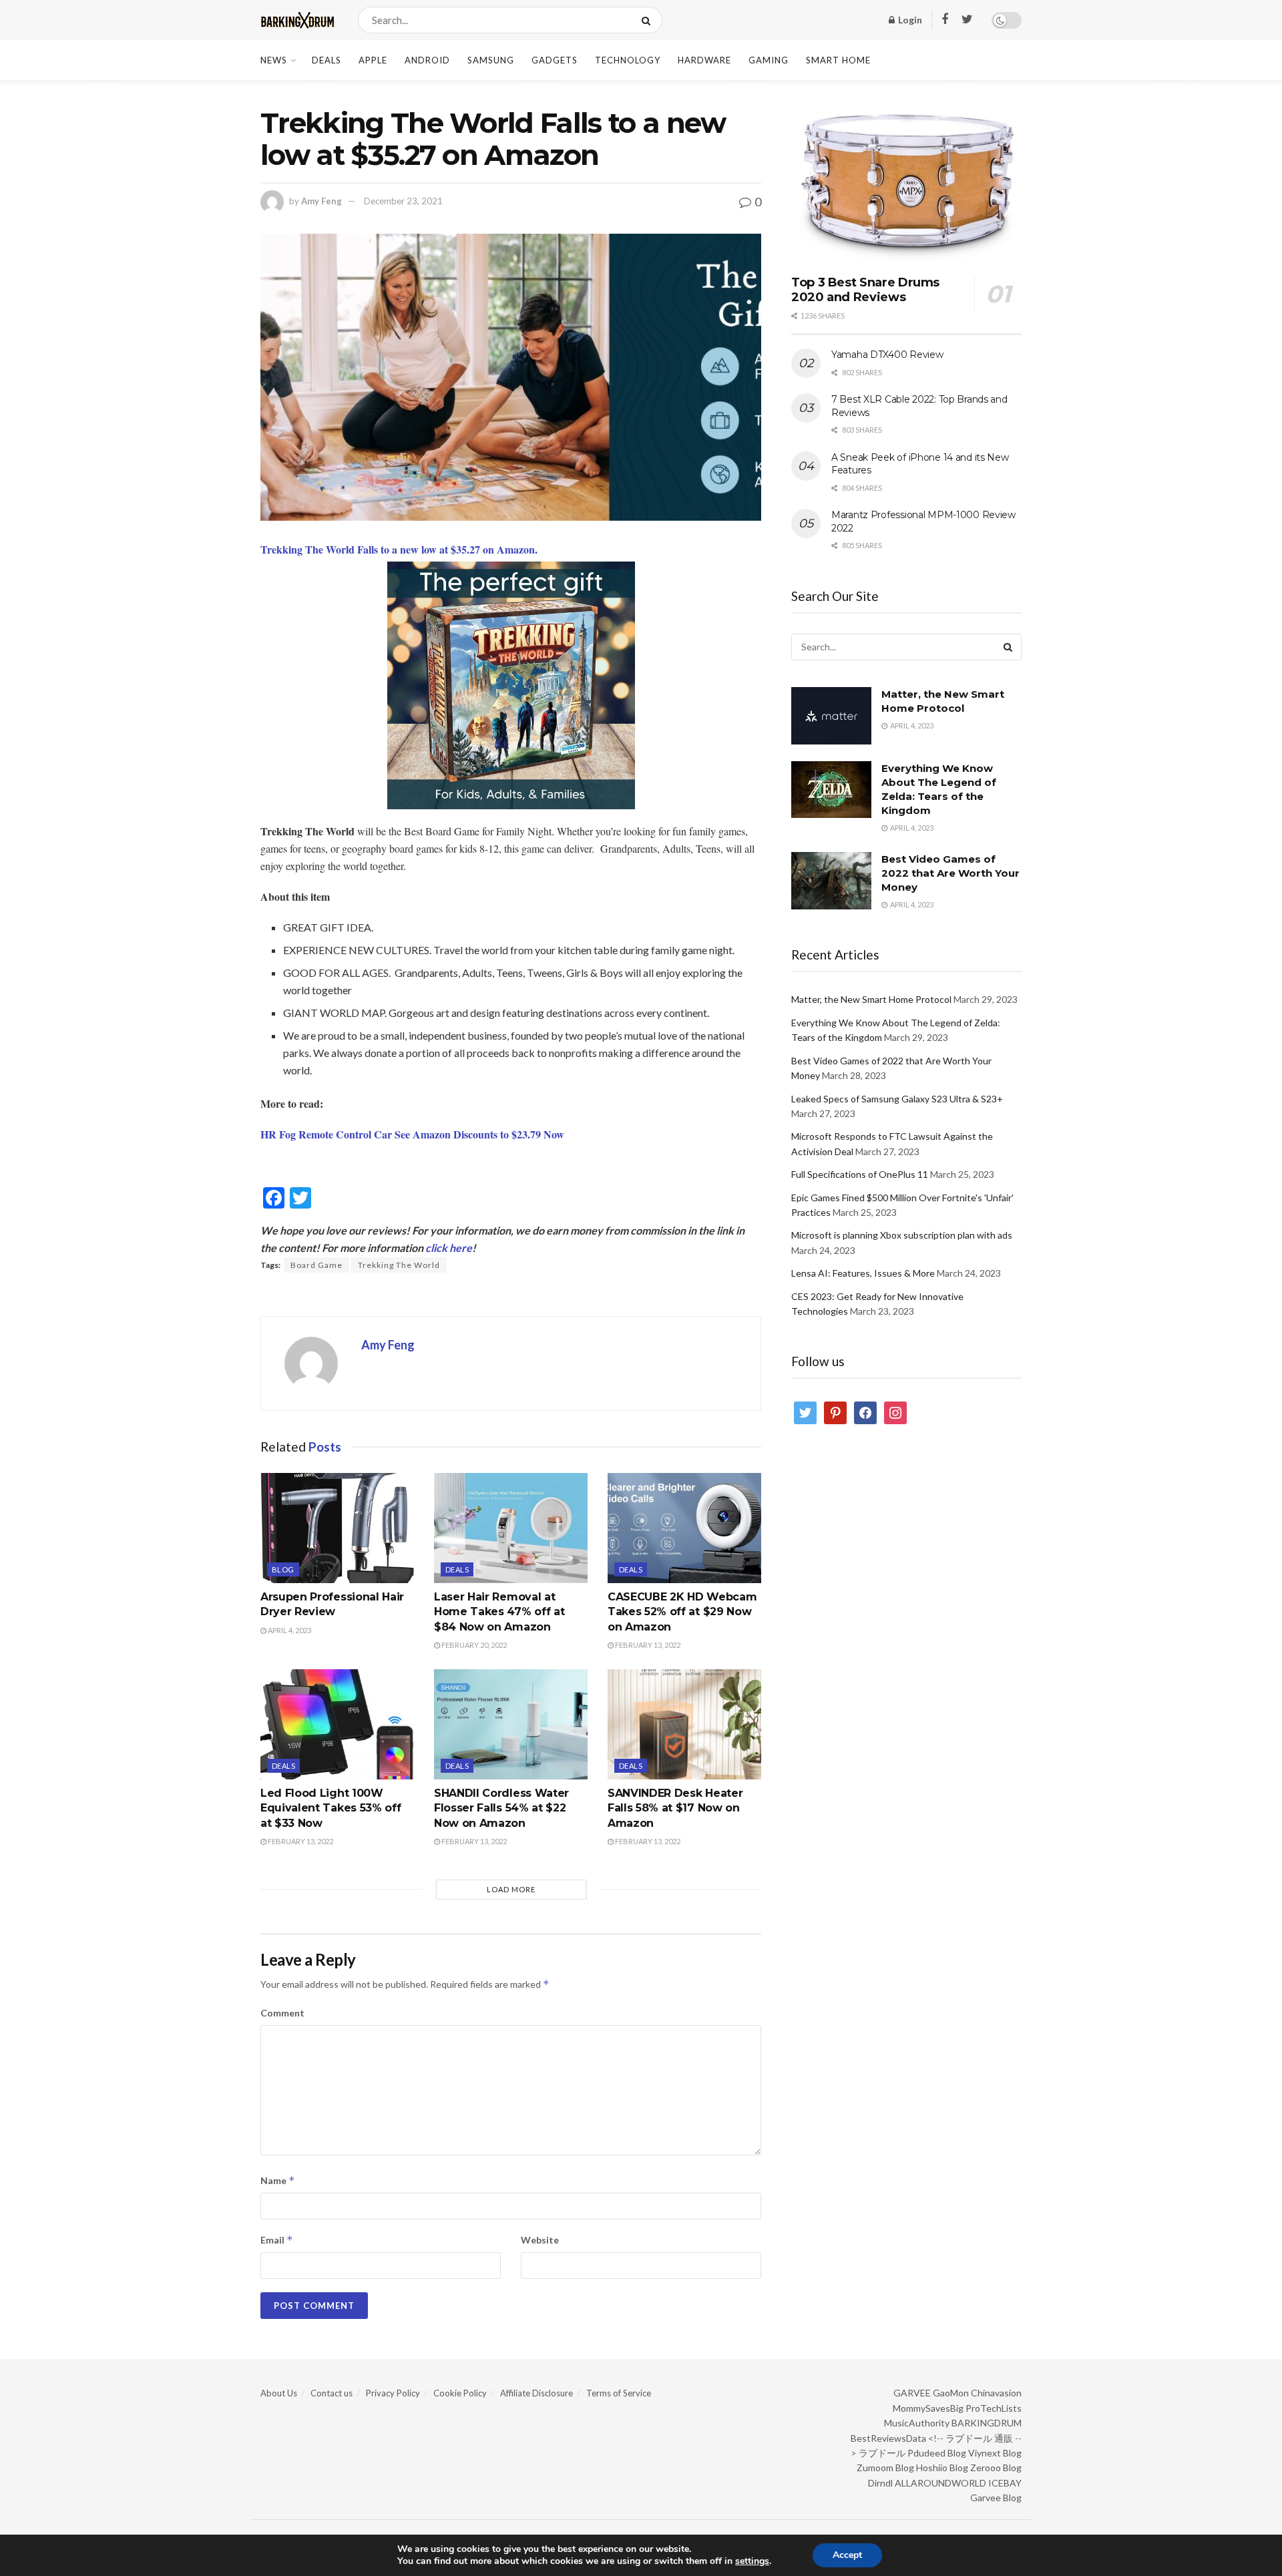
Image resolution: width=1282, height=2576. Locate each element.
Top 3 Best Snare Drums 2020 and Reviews (865, 290)
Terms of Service (619, 2393)
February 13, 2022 (647, 1645)
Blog (283, 1569)
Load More (511, 1889)
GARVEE (912, 2393)
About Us (279, 2393)
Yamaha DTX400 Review (887, 355)
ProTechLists (994, 2408)
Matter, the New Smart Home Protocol (871, 999)
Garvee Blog (996, 2498)
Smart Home (838, 60)
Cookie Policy (460, 2393)
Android (427, 60)
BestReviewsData (888, 2438)
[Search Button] (649, 20)
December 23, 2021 (403, 201)
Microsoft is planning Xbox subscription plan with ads (902, 1235)
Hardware (704, 60)
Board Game (316, 1265)
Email (277, 2240)
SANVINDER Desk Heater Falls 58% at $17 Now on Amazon (675, 1808)
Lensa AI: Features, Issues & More (863, 1273)
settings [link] (752, 2561)
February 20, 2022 (473, 1645)
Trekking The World (399, 1265)
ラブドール (882, 2453)
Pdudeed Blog (937, 2453)
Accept (847, 2555)
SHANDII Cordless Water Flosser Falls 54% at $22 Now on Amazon (501, 1808)
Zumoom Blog (885, 2467)
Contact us (332, 2393)
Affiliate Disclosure (537, 2393)
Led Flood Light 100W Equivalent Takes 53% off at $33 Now (331, 1808)
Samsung (491, 60)
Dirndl (880, 2483)
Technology (628, 60)
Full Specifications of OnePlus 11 (860, 1174)
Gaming (769, 60)
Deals (327, 60)
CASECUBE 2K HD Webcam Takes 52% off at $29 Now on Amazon (682, 1612)
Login (909, 20)
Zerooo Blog (996, 2467)
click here (449, 1248)
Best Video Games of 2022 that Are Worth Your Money (950, 873)
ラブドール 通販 (979, 2438)
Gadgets (555, 60)
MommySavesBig (928, 2408)
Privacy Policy (393, 2393)
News (274, 60)
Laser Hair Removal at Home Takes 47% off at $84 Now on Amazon (499, 1612)
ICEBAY (1005, 2483)
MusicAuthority (917, 2423)
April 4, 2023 (289, 1630)
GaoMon (951, 2393)
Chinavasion (996, 2393)
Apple (373, 60)
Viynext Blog (995, 2453)
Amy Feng (322, 201)
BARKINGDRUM (987, 2423)
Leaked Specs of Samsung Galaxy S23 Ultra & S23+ (897, 1099)
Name (278, 2180)
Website (540, 2240)
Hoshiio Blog (942, 2467)
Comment (282, 2013)
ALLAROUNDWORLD (940, 2483)
